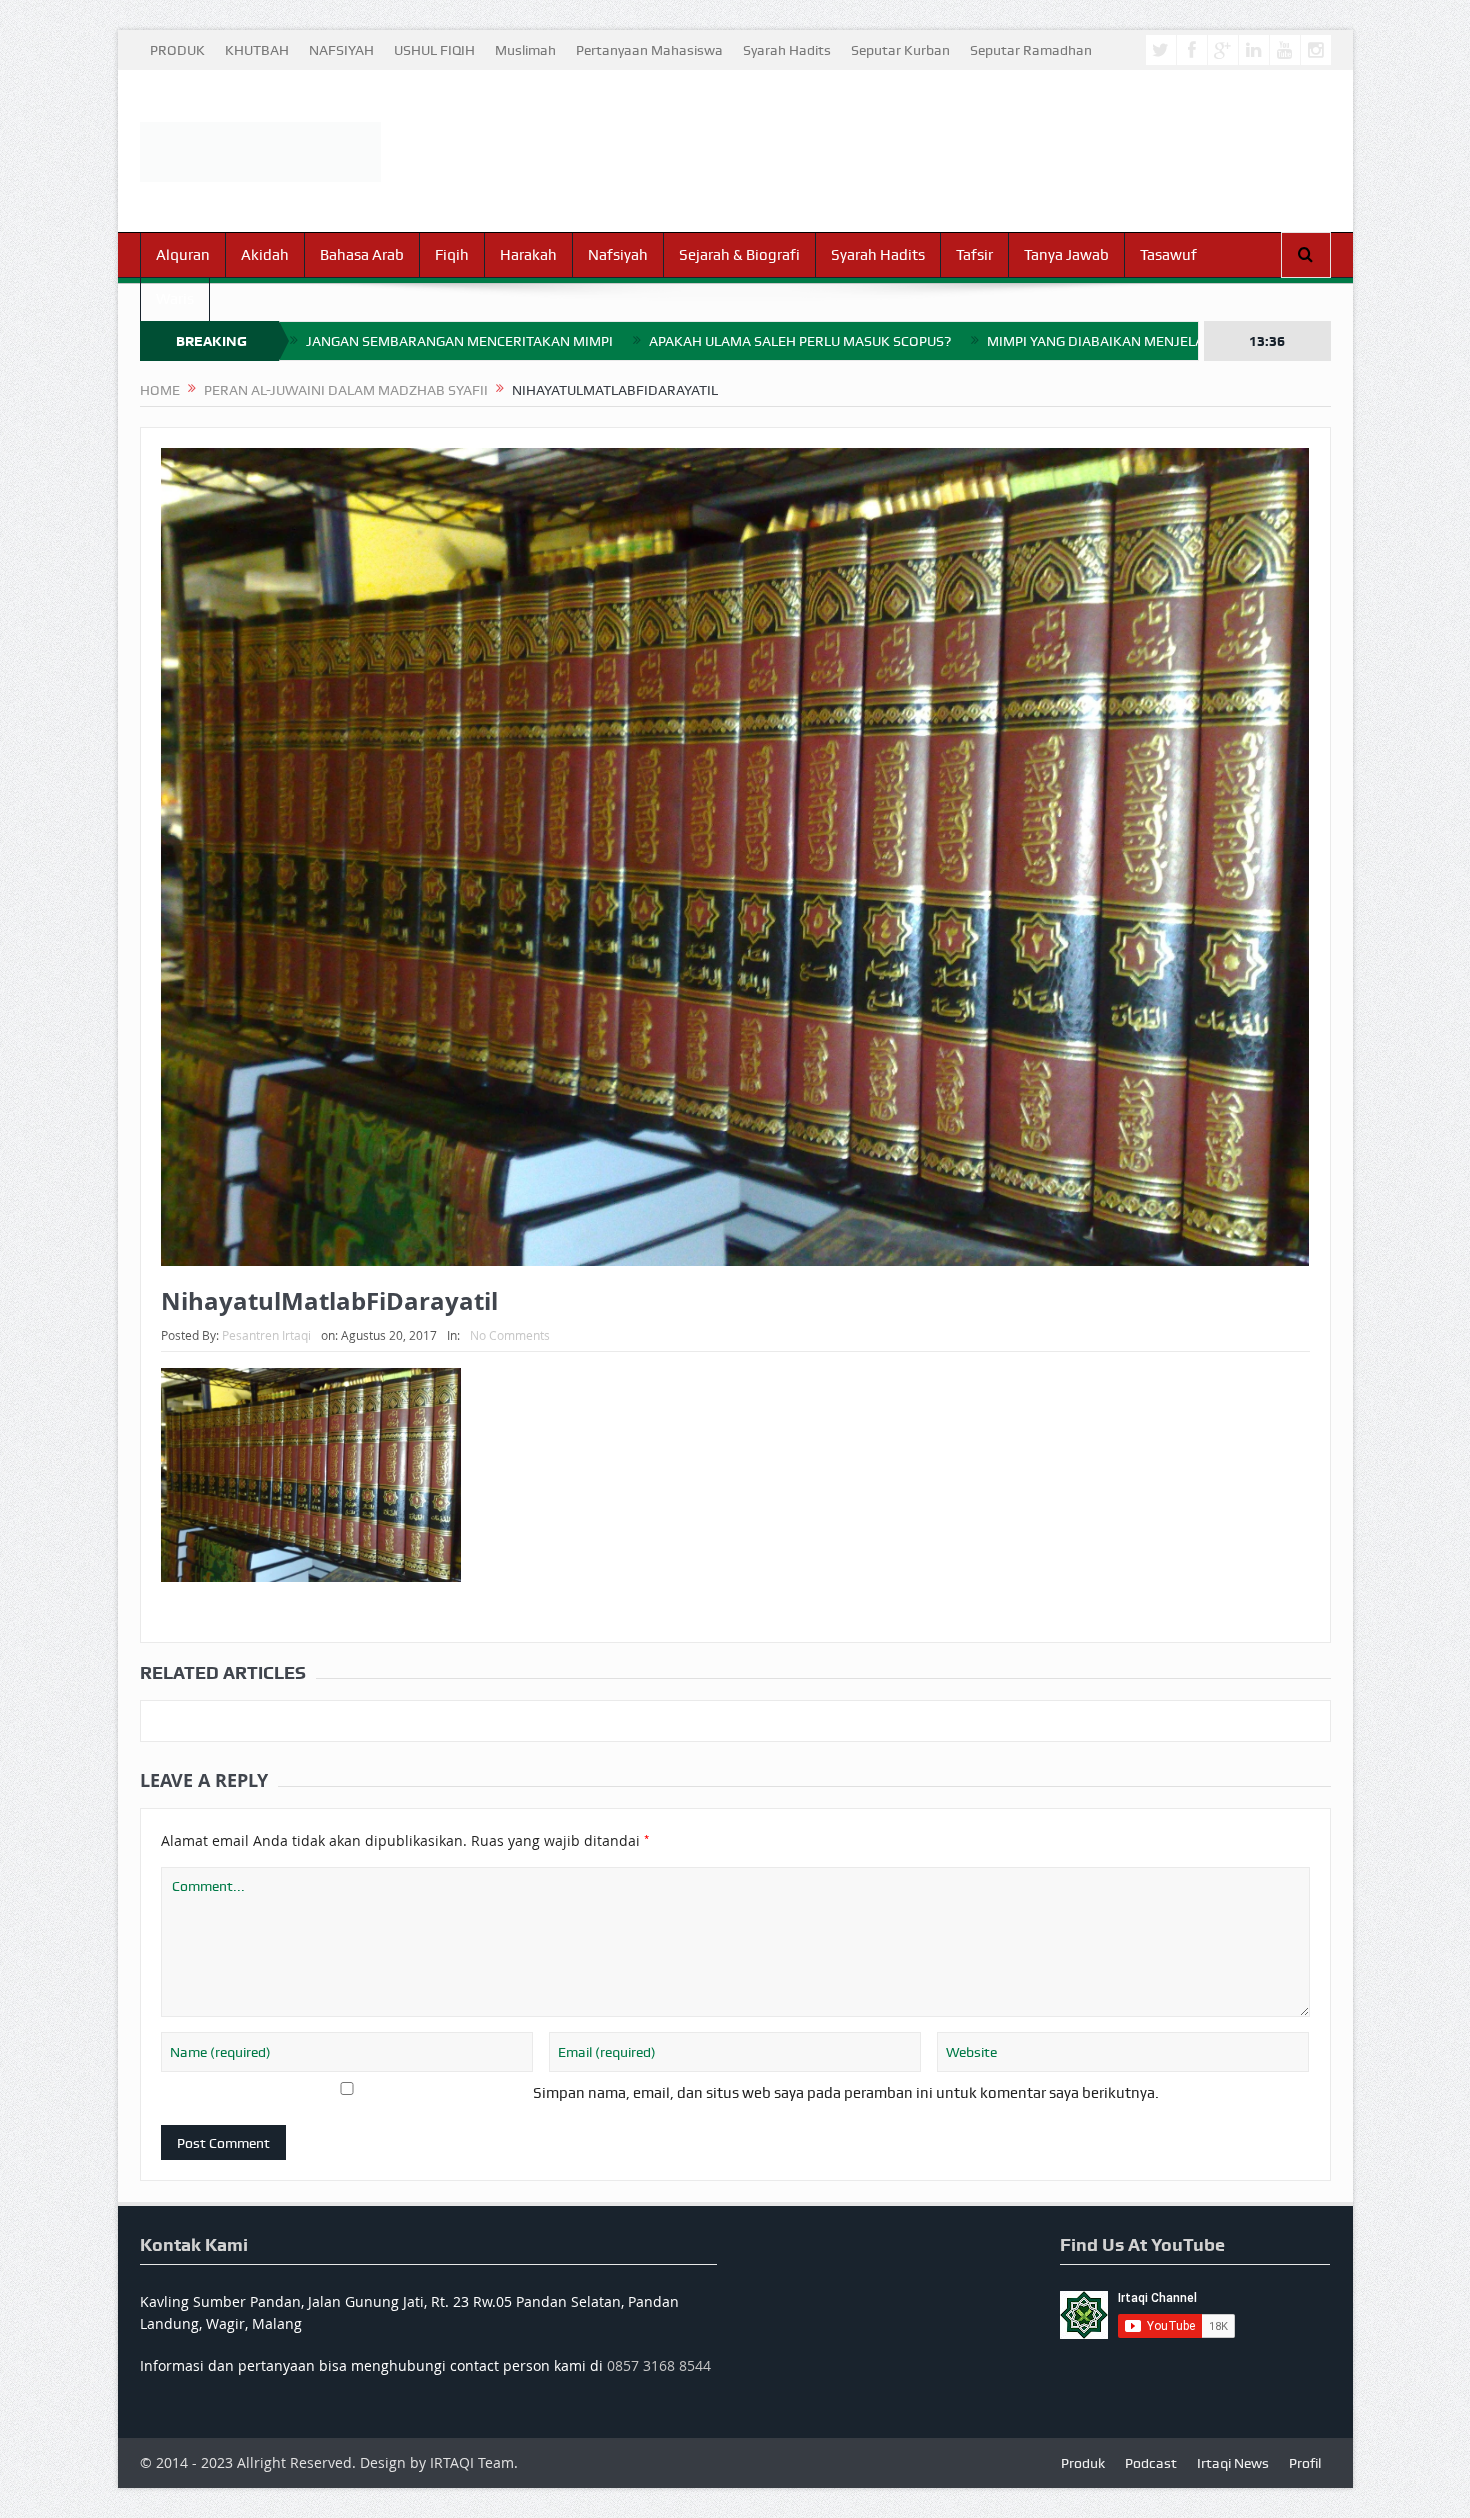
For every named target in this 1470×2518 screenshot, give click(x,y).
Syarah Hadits (787, 50)
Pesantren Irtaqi (266, 1335)
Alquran (183, 255)
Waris (175, 299)
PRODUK (177, 50)
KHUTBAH (257, 50)
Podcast (1151, 2463)
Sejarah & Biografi (739, 255)
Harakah (528, 255)
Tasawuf (1168, 255)
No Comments (510, 1335)
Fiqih (452, 255)
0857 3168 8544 (659, 2365)
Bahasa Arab (362, 255)
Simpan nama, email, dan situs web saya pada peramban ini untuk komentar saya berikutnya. (846, 2093)
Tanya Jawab (1066, 255)
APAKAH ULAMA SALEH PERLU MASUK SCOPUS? (800, 341)
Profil (1305, 2463)
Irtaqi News (1233, 2463)
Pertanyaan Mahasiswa (649, 50)
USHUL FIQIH (434, 50)
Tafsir (974, 255)
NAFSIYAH (341, 50)
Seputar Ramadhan (1031, 50)
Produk (1083, 2463)
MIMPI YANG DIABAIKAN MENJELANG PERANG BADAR (1157, 341)
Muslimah (525, 50)
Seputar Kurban (900, 50)
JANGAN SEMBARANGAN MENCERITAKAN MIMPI (459, 341)
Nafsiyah (618, 255)
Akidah (265, 255)
